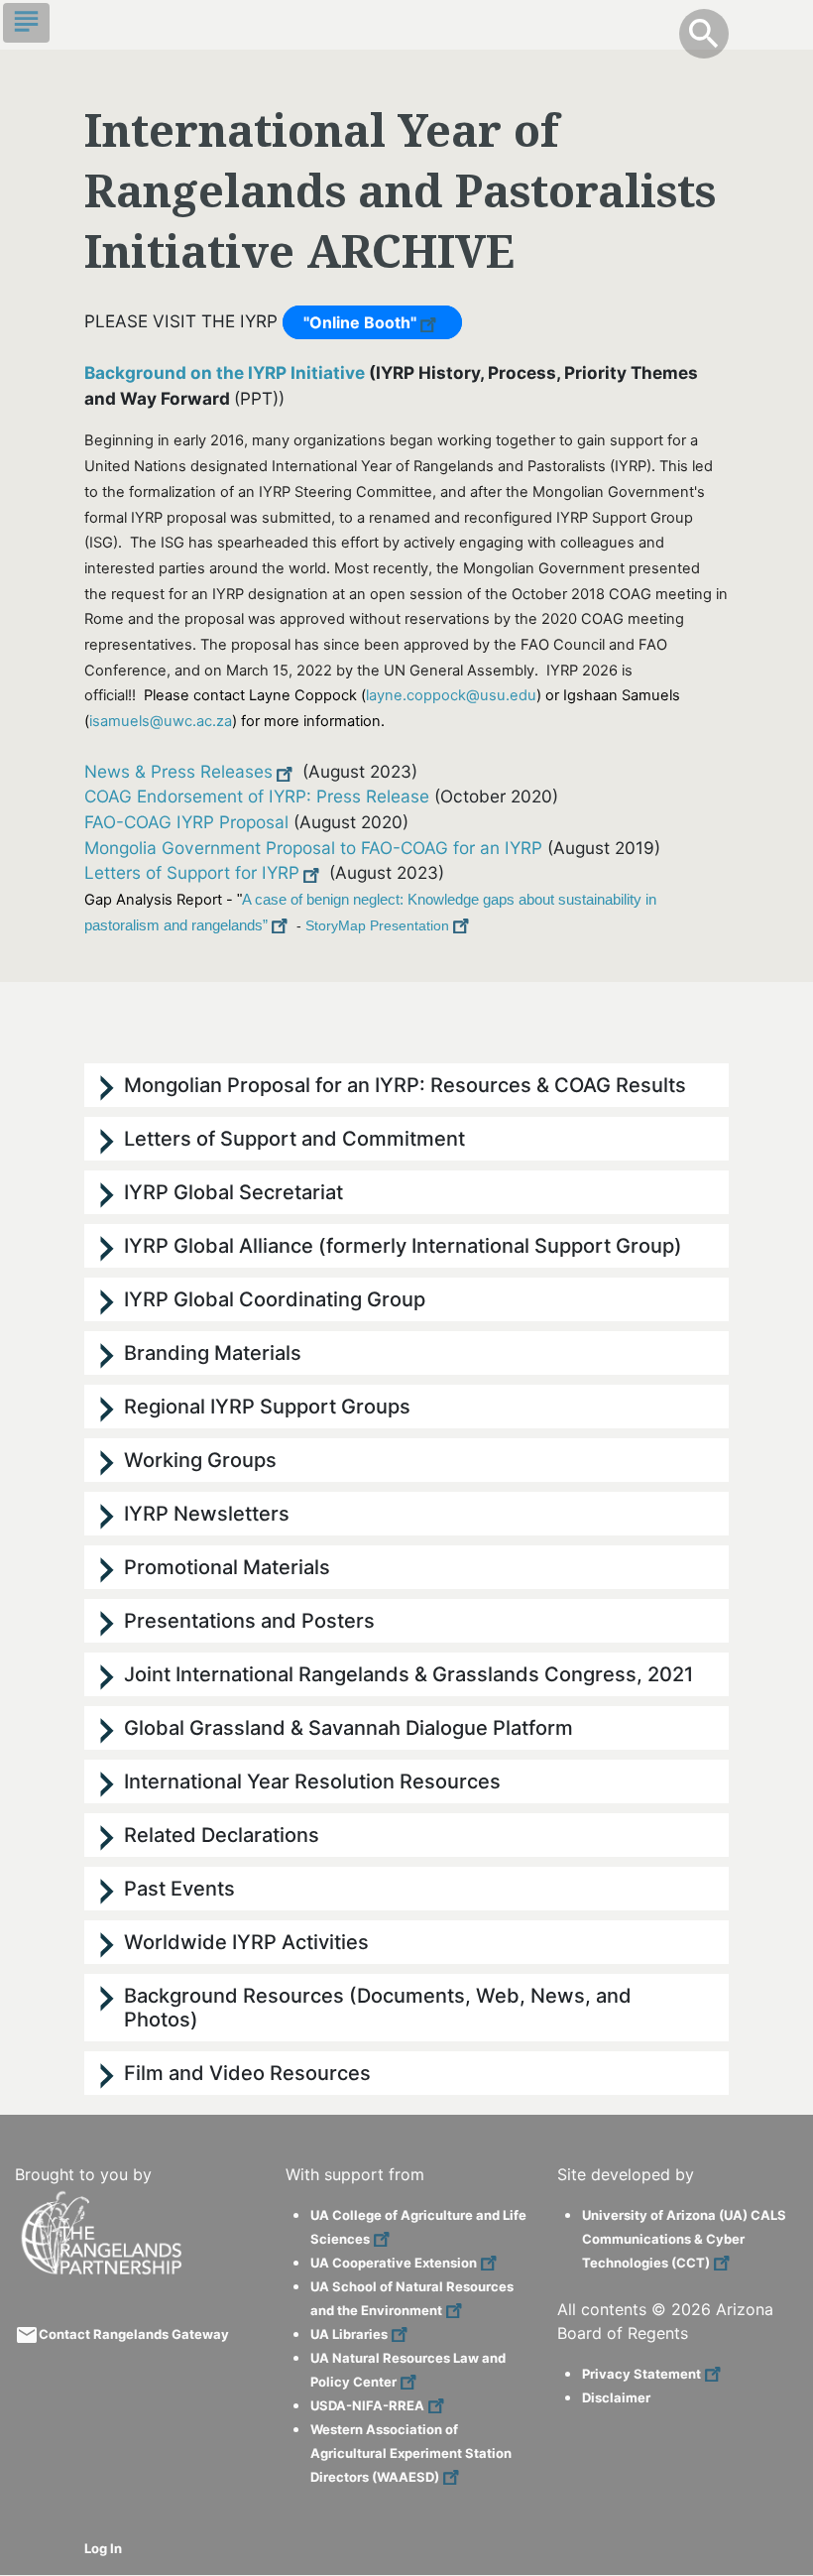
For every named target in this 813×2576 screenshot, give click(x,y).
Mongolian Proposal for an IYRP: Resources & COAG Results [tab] (405, 1085)
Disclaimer (616, 2397)
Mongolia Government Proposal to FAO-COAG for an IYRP (313, 848)
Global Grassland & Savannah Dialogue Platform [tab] (348, 1728)
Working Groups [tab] (200, 1460)
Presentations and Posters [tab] (249, 1621)
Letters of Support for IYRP (192, 872)
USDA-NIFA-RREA (367, 2405)
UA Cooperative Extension (394, 2263)
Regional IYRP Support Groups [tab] (267, 1407)
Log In (103, 2548)
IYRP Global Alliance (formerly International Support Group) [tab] (403, 1246)
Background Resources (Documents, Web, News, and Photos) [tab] (378, 2008)
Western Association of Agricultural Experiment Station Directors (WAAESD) (411, 2453)
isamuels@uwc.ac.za (161, 721)
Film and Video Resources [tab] (247, 2073)
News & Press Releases (178, 771)
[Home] (104, 2199)
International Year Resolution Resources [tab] (312, 1781)
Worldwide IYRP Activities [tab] (246, 1942)
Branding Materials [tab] (213, 1353)
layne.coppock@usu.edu (451, 695)
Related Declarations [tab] (222, 1835)
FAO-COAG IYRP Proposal (186, 822)
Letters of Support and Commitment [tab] (294, 1139)
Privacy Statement (641, 2374)
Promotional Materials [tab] (227, 1567)
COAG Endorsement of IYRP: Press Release (257, 796)
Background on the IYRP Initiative (225, 372)
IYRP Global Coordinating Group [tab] (275, 1299)
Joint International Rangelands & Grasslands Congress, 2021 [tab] (408, 1674)
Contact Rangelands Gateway (134, 2334)
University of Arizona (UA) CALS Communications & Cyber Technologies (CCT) (684, 2239)
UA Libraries (349, 2334)
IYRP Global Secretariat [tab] (233, 1192)
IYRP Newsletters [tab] (207, 1514)
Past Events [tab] (179, 1889)
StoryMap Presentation (377, 925)
